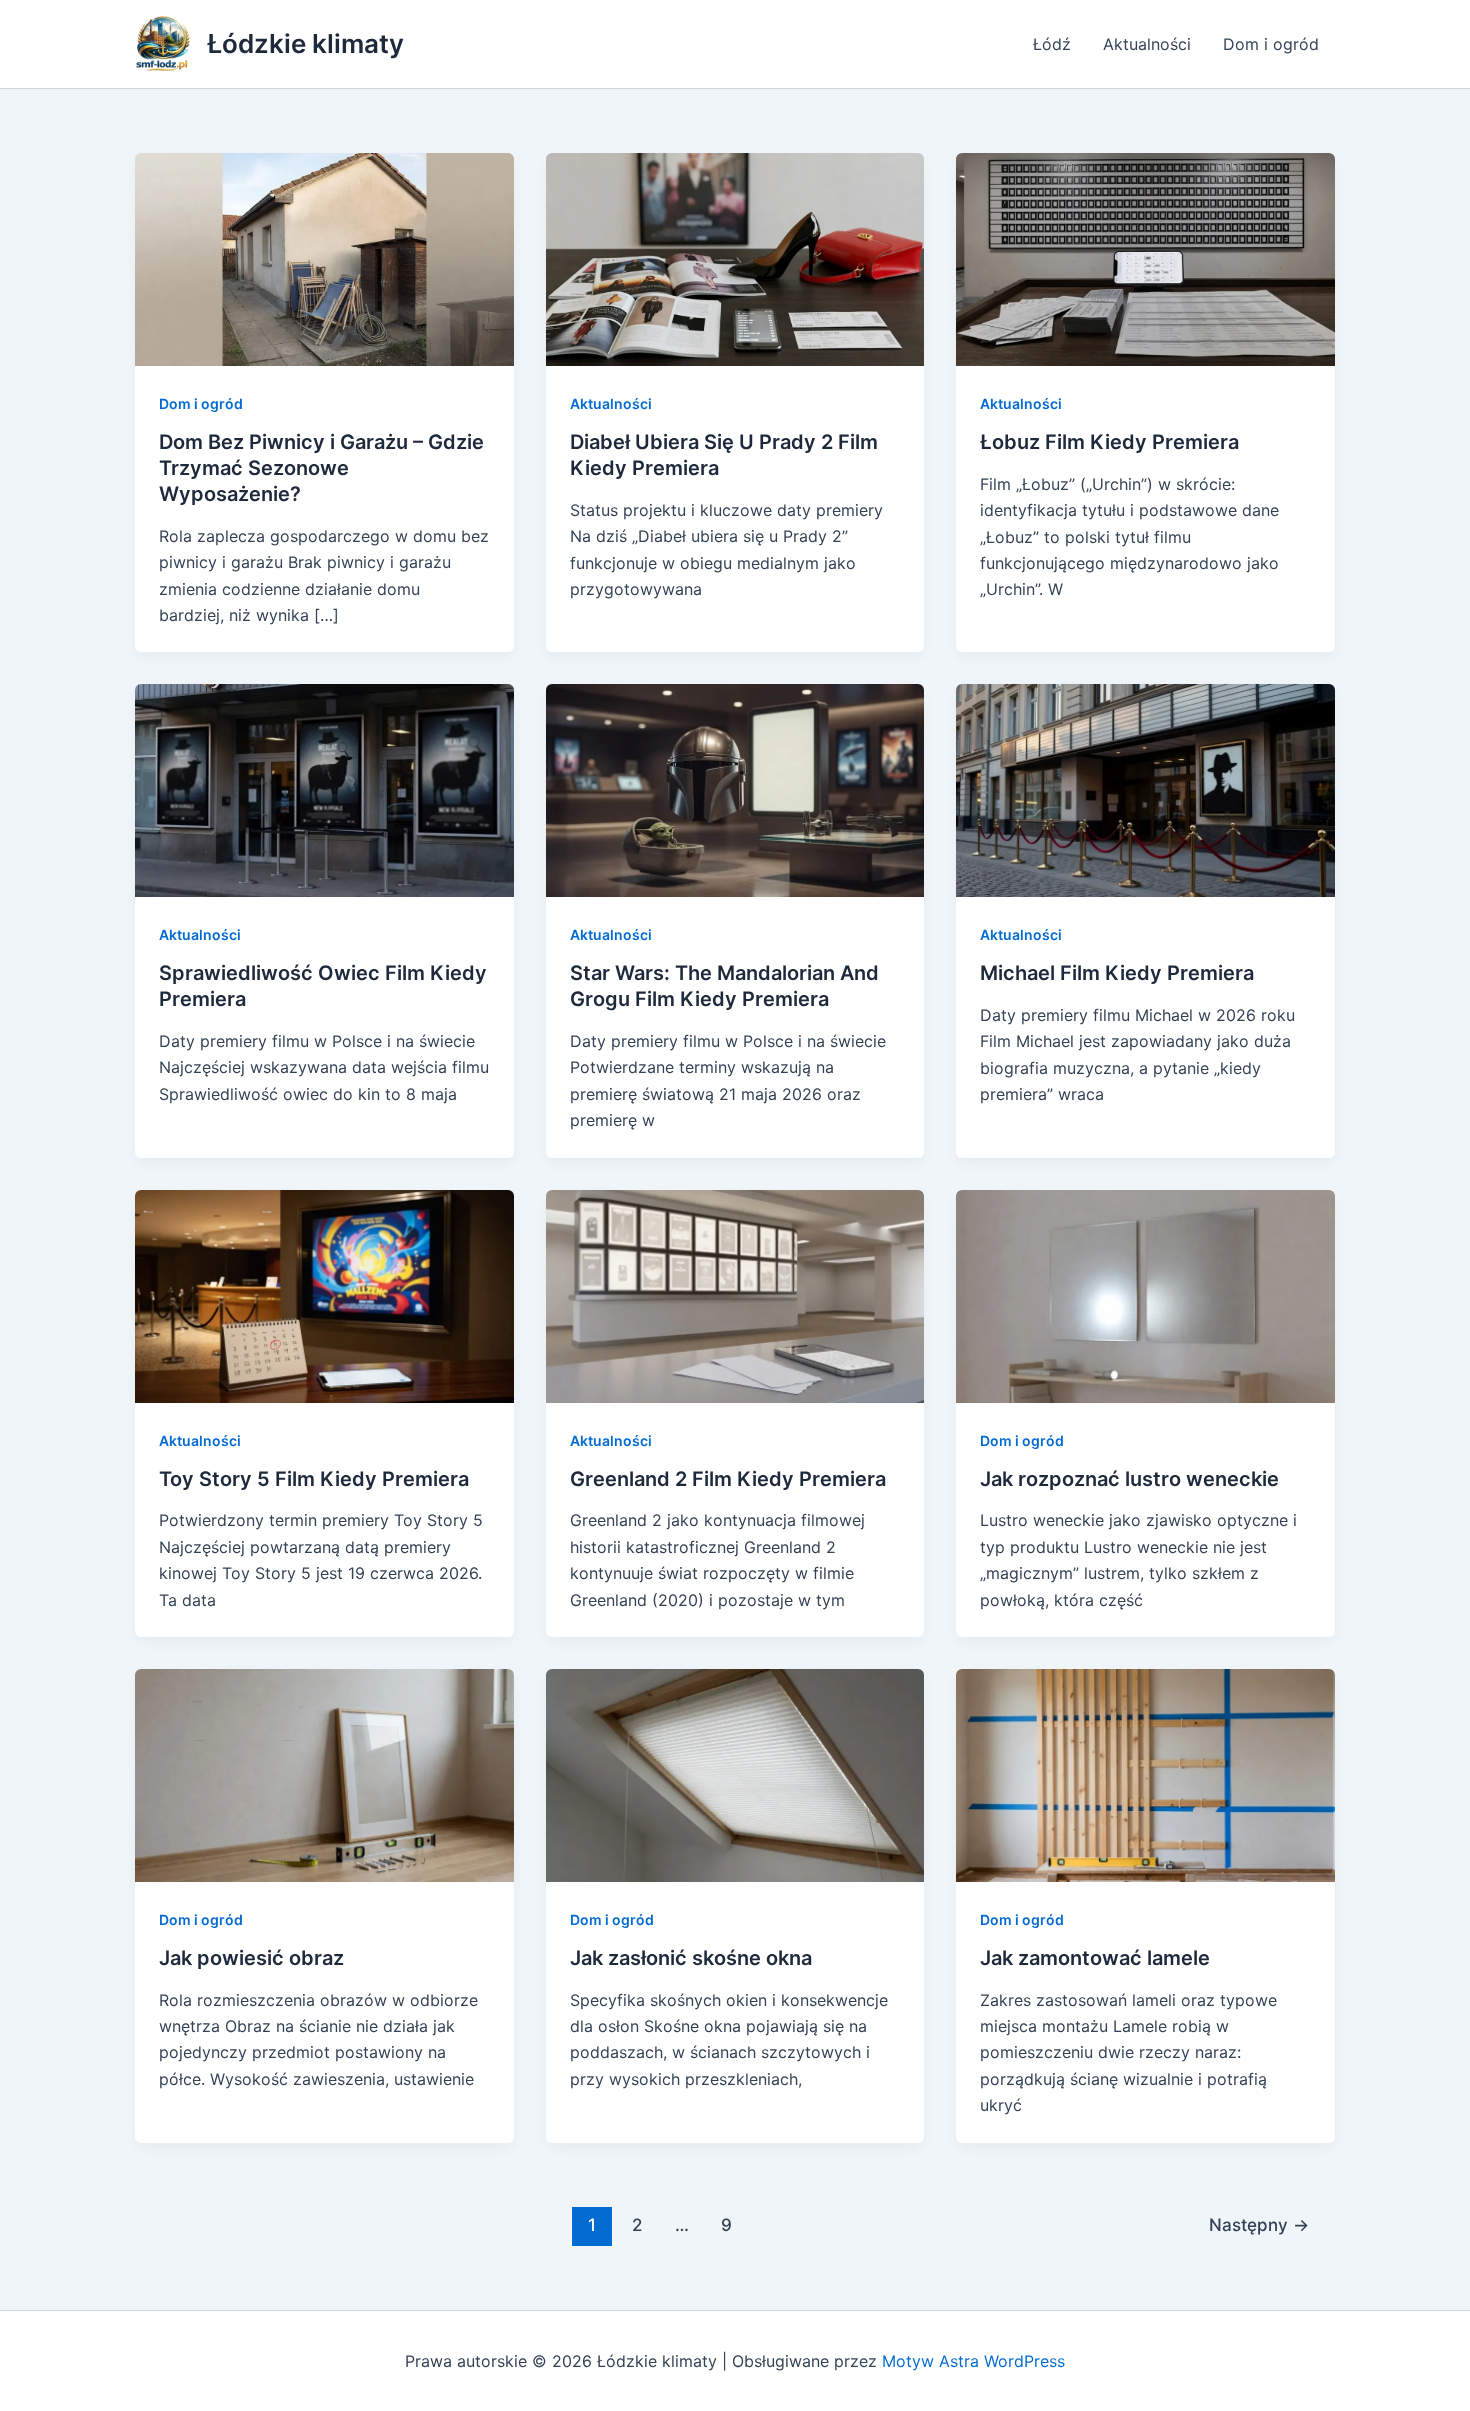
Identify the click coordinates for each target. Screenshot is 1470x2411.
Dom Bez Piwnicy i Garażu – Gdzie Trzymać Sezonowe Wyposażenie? (321, 468)
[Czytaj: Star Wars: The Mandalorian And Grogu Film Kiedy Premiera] (735, 789)
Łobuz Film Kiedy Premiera (1109, 442)
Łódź (1052, 44)
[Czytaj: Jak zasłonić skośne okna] (735, 1774)
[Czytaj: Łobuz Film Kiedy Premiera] (1145, 258)
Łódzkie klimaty (305, 43)
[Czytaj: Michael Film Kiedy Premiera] (1145, 789)
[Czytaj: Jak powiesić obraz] (324, 1774)
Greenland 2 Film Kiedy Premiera (728, 1479)
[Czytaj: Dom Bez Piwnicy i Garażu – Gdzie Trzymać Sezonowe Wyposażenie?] (324, 258)
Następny (1259, 2224)
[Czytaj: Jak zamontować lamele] (1145, 1774)
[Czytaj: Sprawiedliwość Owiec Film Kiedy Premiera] (324, 789)
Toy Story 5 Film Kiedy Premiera (314, 1479)
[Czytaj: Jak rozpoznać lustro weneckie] (1145, 1294)
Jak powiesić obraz (251, 1958)
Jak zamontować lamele (1095, 1958)
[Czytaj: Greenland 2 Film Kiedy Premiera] (735, 1294)
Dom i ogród (1271, 44)
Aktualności (1147, 44)
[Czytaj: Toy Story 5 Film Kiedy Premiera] (324, 1294)
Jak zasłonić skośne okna (691, 1958)
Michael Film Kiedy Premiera (1117, 973)
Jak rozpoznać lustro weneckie (1129, 1479)
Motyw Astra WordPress (973, 2361)
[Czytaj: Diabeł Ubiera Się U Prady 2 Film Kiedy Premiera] (735, 258)
